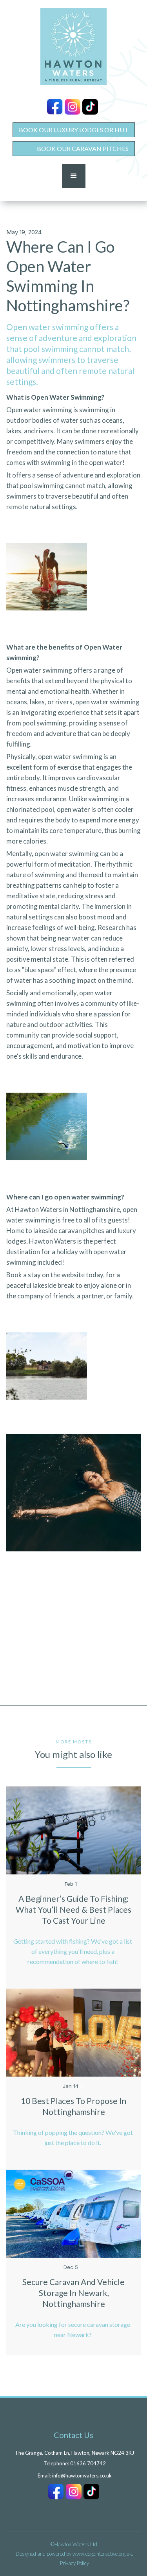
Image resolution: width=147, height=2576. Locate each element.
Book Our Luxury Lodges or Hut (74, 130)
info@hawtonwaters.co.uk (82, 2475)
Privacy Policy (74, 2563)
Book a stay (24, 1275)
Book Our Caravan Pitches (83, 148)
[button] (74, 176)
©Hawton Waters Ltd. (74, 2544)
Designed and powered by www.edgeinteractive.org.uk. (74, 2554)
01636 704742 (88, 2463)
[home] (73, 47)
